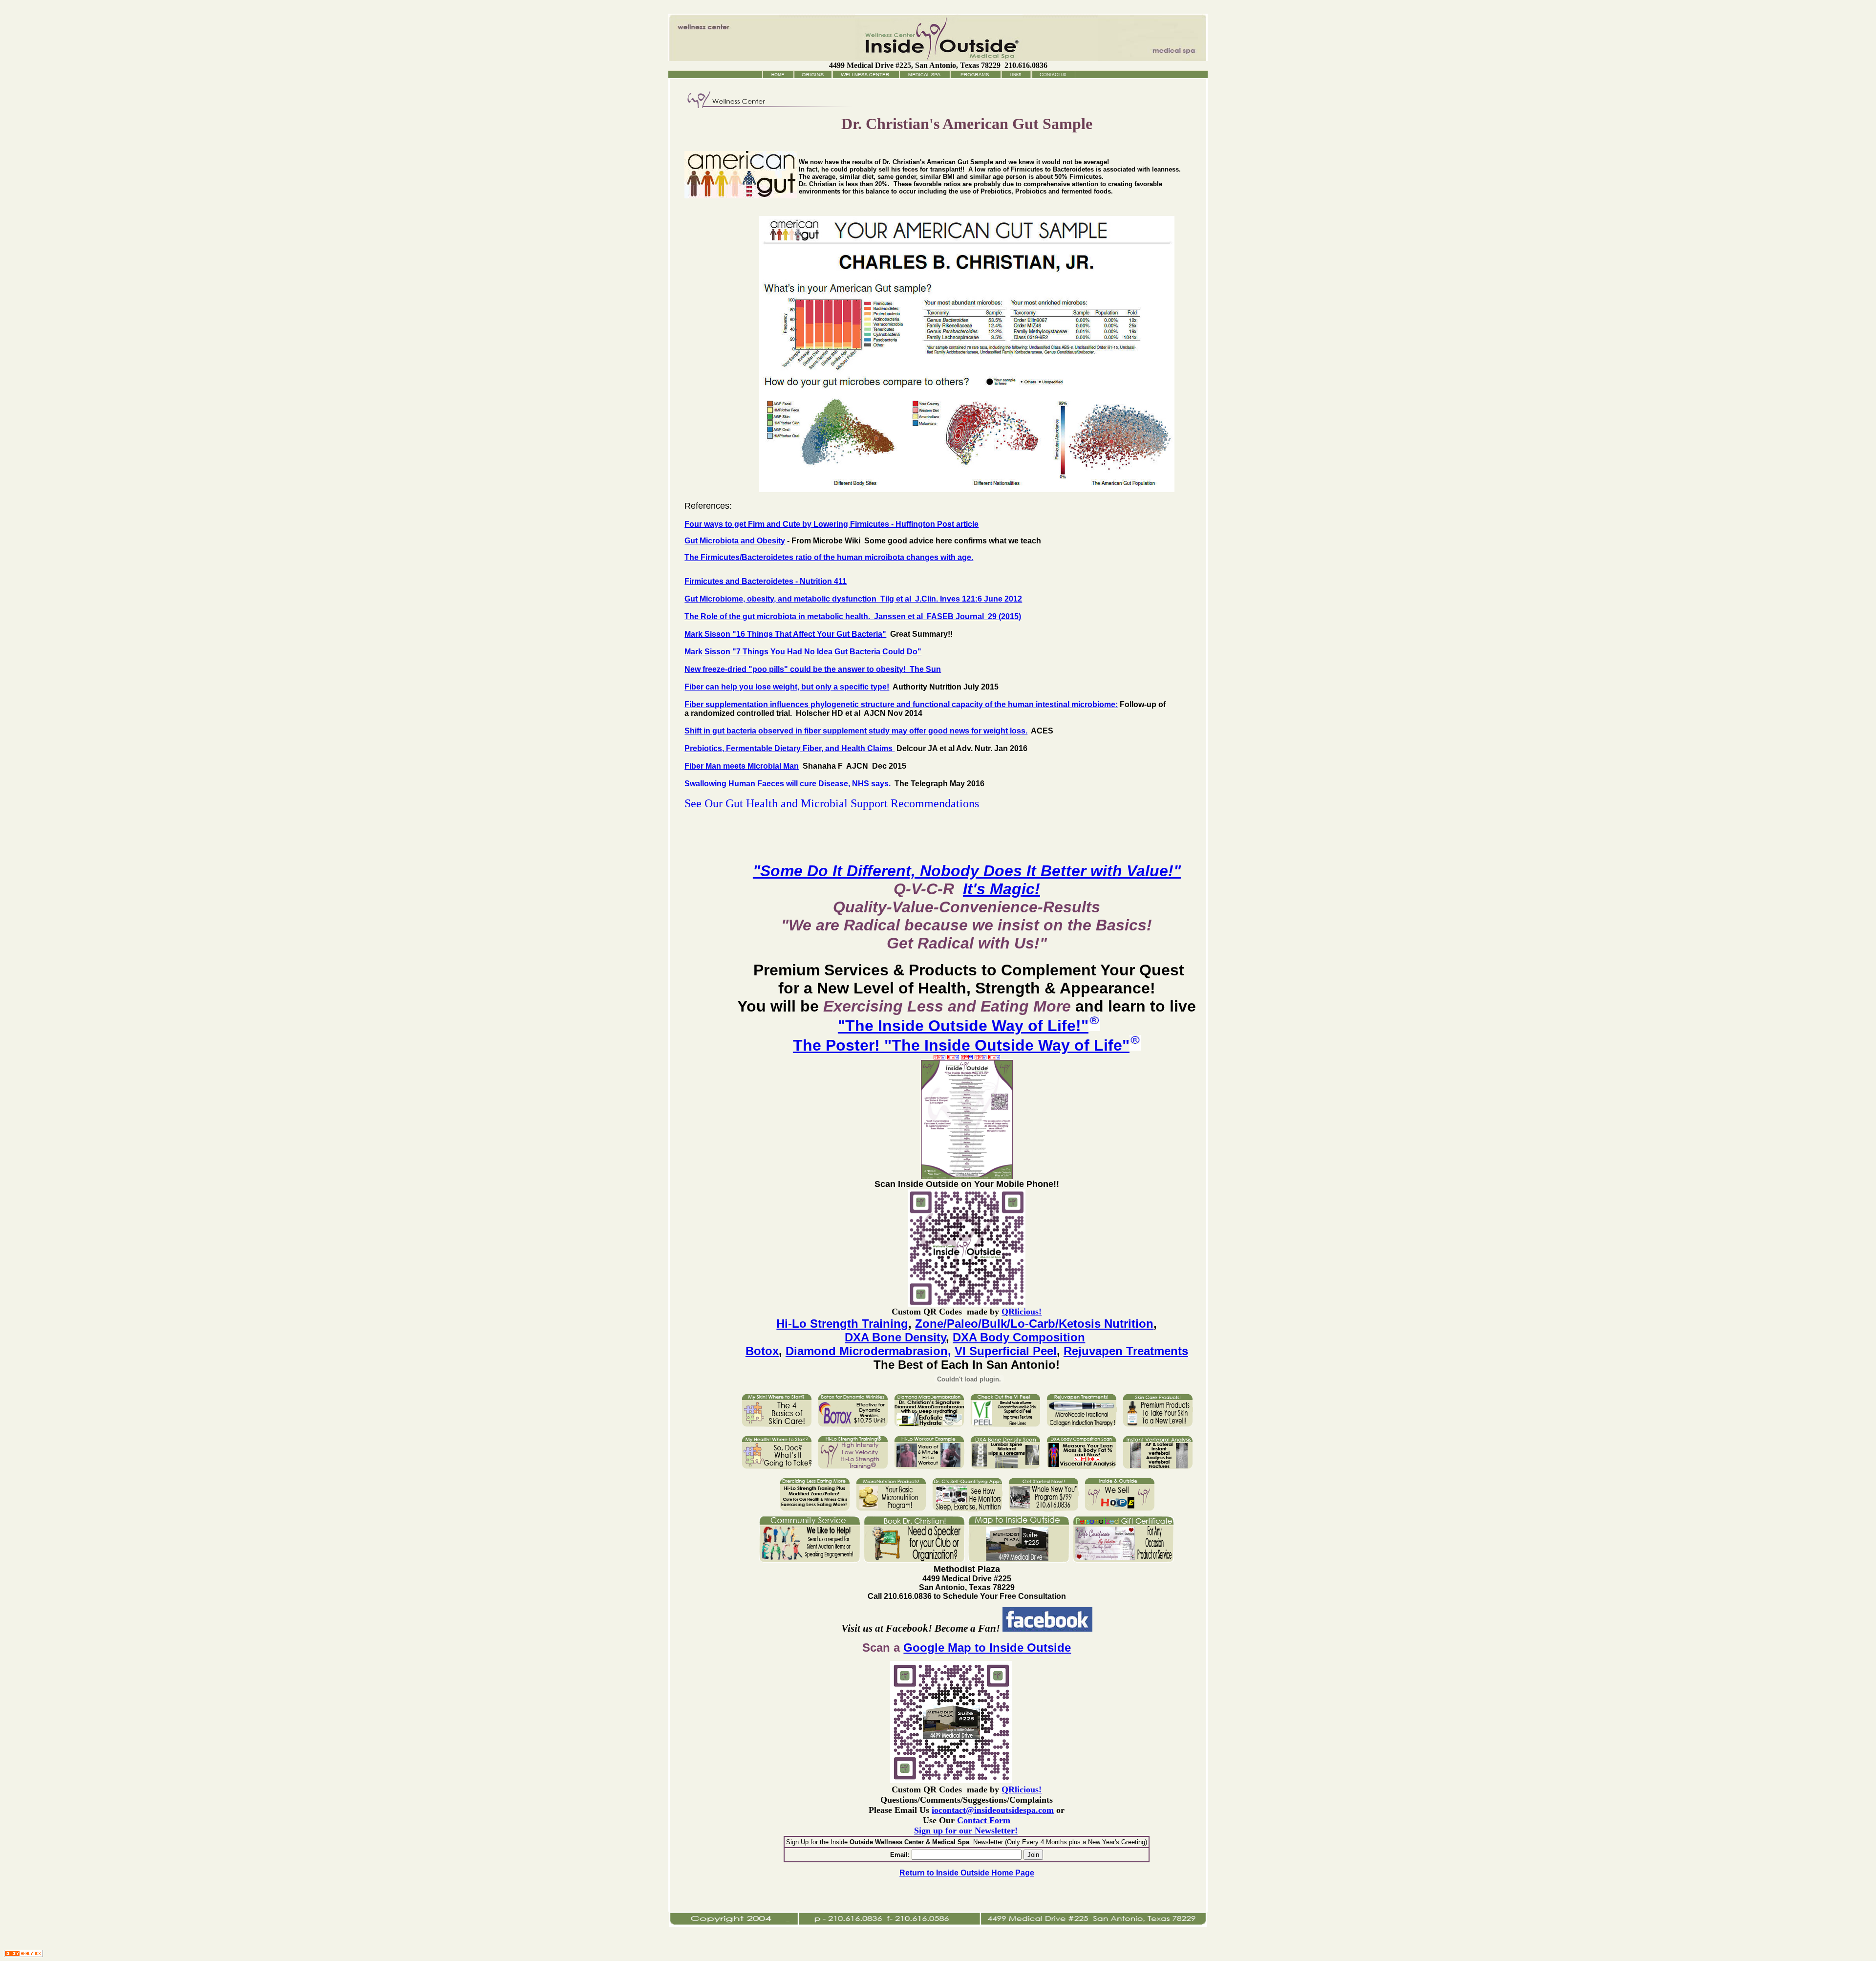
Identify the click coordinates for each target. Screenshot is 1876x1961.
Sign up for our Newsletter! (966, 1831)
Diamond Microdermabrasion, (868, 1351)
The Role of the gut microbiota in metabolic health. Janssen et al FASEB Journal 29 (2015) (853, 616)
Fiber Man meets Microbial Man (742, 766)
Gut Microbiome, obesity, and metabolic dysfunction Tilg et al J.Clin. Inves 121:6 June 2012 (853, 599)
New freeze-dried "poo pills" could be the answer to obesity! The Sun (813, 669)
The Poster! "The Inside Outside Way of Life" (961, 1045)
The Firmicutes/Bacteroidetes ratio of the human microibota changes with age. (829, 557)
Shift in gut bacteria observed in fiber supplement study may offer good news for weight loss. (856, 731)
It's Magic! (1002, 889)
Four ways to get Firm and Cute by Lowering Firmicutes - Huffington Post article (831, 524)
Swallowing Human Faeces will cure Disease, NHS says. (788, 784)
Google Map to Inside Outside (987, 1648)
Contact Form (984, 1820)
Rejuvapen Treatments (1126, 1351)
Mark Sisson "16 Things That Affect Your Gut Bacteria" (785, 634)
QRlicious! (1022, 1312)
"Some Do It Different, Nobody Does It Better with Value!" (967, 871)
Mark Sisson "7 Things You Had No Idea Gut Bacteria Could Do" (803, 652)
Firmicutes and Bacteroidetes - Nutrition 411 (766, 581)
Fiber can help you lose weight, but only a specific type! (787, 687)
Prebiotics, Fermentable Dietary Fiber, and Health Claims (789, 748)
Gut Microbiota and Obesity (735, 541)
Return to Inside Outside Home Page (967, 1873)
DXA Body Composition (1019, 1337)
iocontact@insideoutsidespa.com (993, 1810)
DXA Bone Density (895, 1337)
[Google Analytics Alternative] (23, 1954)
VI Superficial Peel (1006, 1351)
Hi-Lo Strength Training (842, 1324)
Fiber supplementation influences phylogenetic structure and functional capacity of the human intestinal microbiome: (901, 704)
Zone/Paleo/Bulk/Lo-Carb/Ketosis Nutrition (1034, 1324)
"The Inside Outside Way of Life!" (963, 1026)
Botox (762, 1351)
